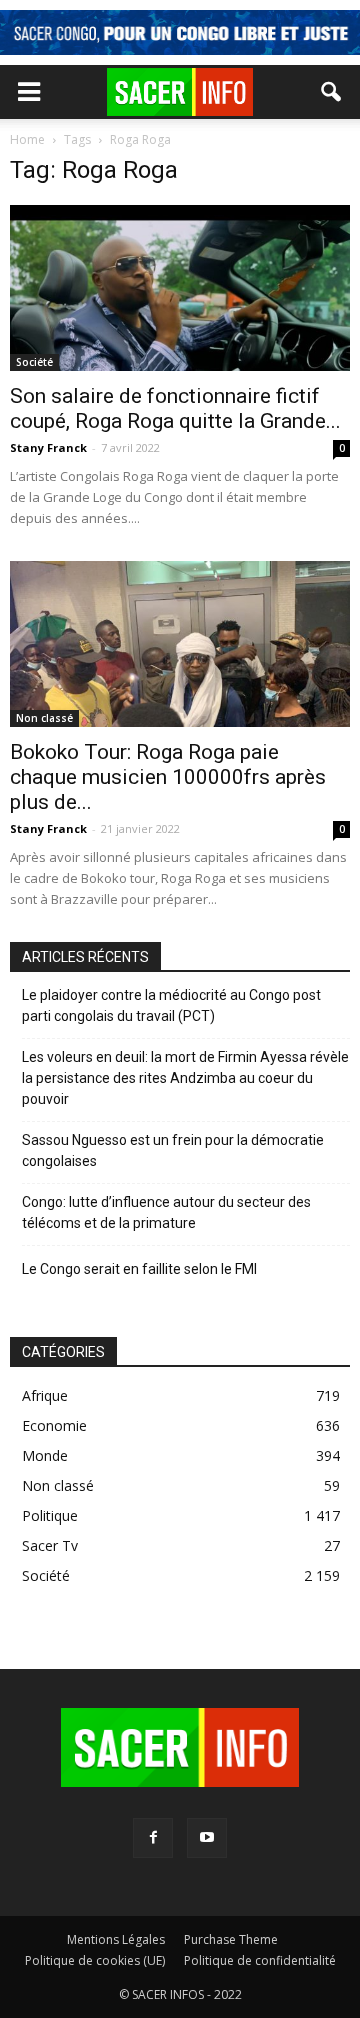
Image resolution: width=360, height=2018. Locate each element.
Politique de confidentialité (260, 1960)
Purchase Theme (231, 1939)
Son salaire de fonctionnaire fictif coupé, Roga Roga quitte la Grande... (175, 408)
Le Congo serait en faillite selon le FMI (139, 1269)
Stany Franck (48, 447)
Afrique (45, 1395)
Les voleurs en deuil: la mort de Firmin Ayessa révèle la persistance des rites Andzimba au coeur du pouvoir (185, 1078)
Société (34, 362)
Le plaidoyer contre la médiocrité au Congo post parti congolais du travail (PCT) (171, 1005)
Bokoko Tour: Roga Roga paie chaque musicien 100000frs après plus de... (168, 777)
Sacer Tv (50, 1545)
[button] (332, 92)
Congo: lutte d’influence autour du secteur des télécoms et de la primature (166, 1212)
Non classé (44, 718)
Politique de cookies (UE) (95, 1960)
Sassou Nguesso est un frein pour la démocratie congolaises (173, 1150)
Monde (45, 1455)
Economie (54, 1425)
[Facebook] (153, 1838)
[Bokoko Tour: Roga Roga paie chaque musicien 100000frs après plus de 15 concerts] (180, 644)
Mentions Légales (116, 1939)
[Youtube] (207, 1838)
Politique (50, 1515)
